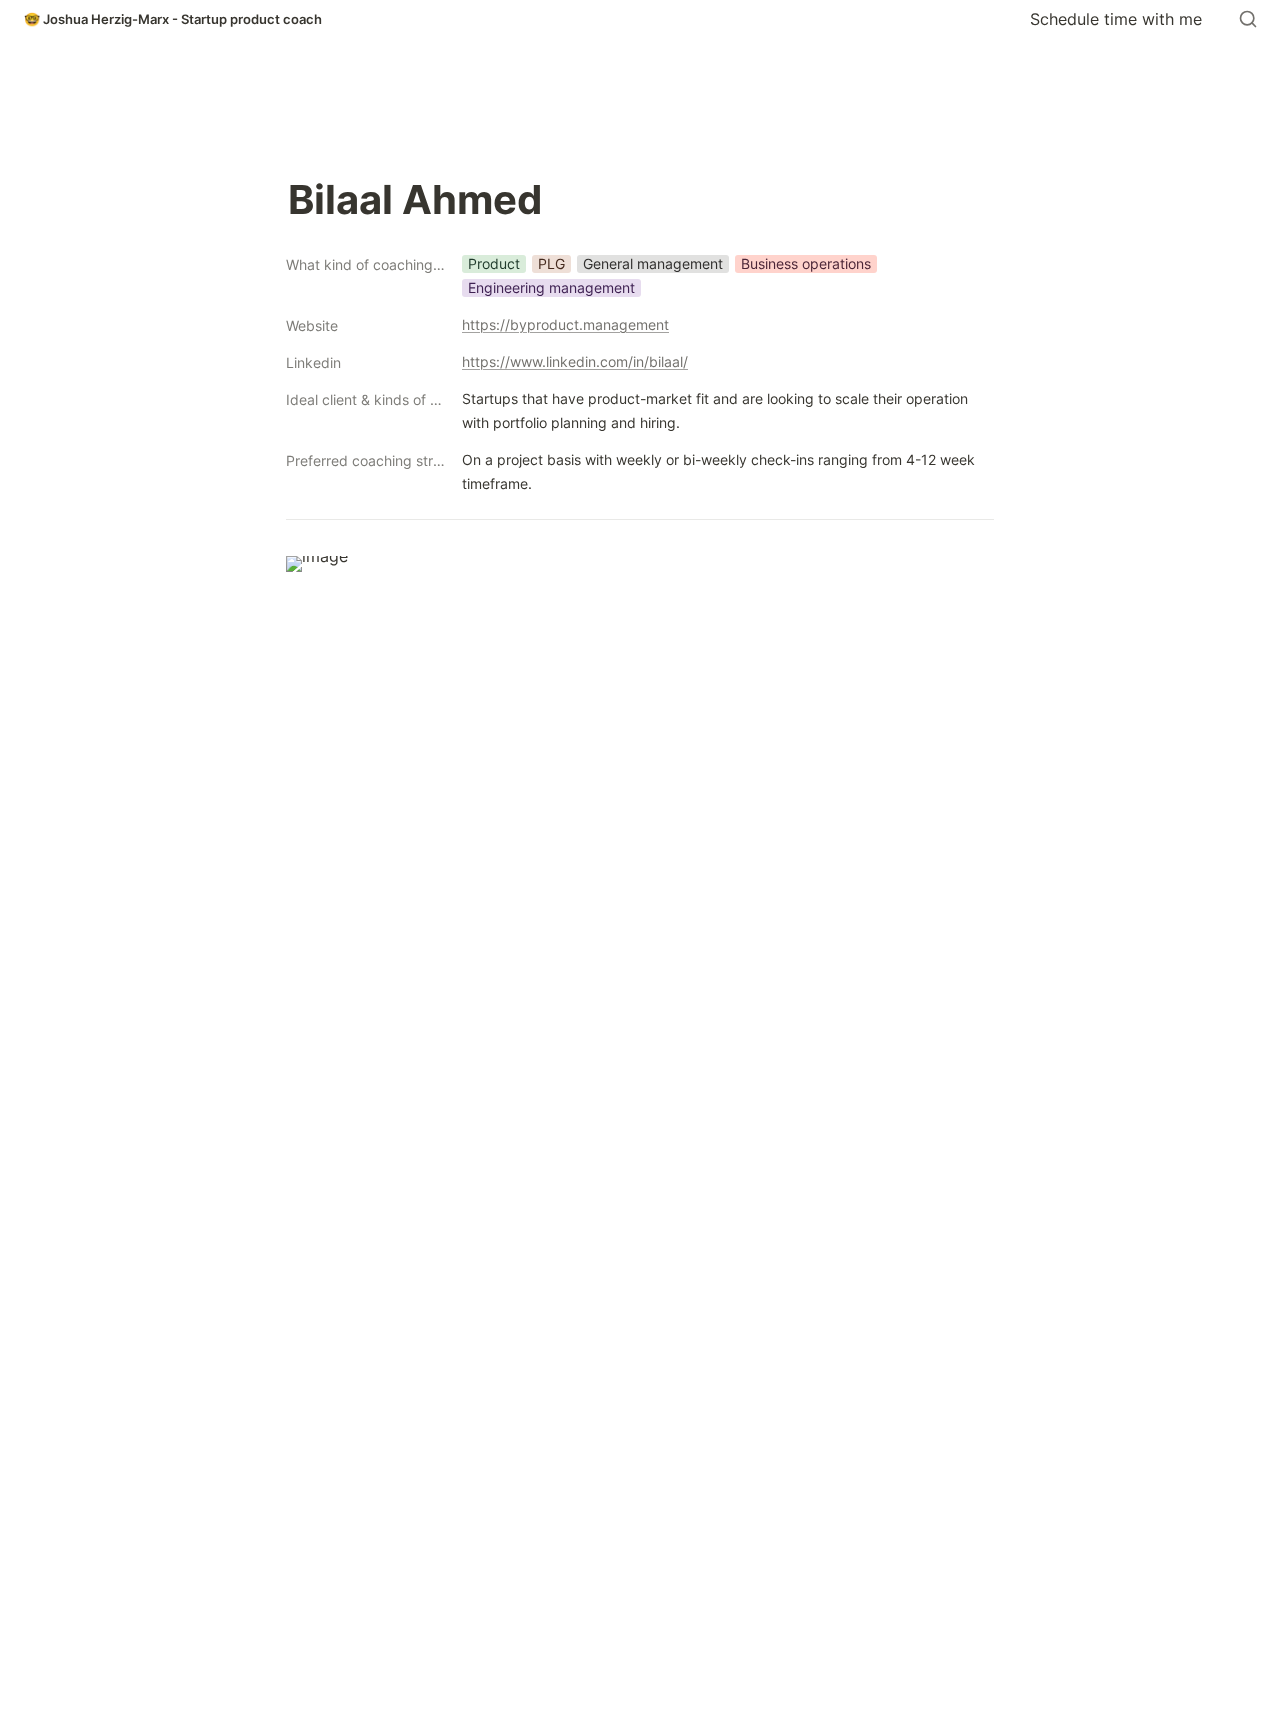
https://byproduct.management (565, 324)
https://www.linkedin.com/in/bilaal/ (575, 361)
